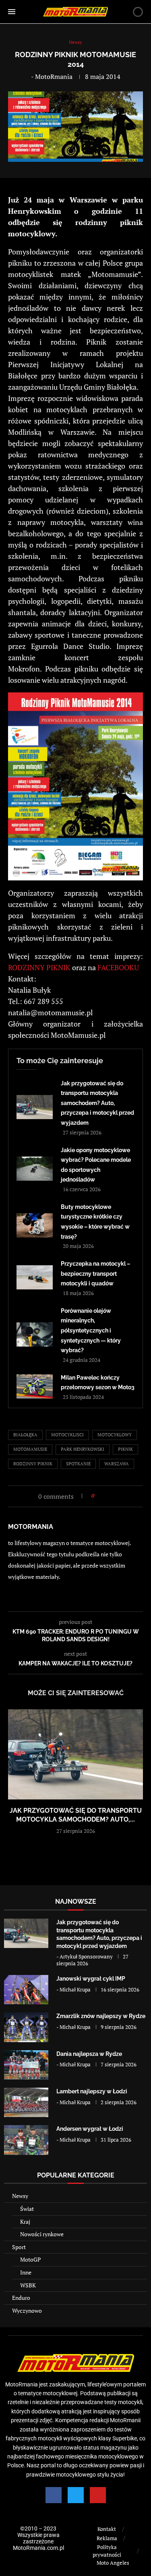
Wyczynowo (27, 2311)
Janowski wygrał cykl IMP (91, 1979)
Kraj (25, 2222)
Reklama (107, 2538)
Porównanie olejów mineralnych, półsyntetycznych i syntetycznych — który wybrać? (91, 1330)
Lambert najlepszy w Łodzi (92, 2091)
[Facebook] (54, 2495)
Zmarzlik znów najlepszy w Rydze (101, 2016)
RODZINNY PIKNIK (39, 967)
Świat (27, 2209)
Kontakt (107, 2529)
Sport (19, 2247)
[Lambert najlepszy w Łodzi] (26, 2102)
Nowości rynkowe (42, 2234)
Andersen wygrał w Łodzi (90, 2129)
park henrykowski (83, 1449)
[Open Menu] (12, 12)
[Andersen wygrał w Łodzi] (26, 2140)
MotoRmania (54, 76)
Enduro (21, 2298)
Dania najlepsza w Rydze (89, 2054)
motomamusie (30, 1449)
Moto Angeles (113, 2563)
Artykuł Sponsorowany (86, 1956)
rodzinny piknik (33, 1464)
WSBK (28, 2285)
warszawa (117, 1464)
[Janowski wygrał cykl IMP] (26, 1990)
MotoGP (30, 2259)
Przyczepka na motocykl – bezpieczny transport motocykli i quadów (95, 1274)
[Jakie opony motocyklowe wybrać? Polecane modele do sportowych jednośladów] (35, 1169)
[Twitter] (76, 2495)
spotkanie (78, 1464)
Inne (26, 2272)
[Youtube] (98, 2495)
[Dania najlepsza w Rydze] (26, 2065)
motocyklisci (67, 1435)
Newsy (20, 2196)
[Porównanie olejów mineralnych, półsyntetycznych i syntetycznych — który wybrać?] (35, 1334)
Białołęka (25, 1435)
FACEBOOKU (118, 967)
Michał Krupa (75, 1989)
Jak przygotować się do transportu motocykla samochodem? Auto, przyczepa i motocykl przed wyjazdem (97, 1103)
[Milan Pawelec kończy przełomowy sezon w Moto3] (35, 1386)
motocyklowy (115, 1435)
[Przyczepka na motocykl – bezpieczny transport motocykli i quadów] (35, 1277)
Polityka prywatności (107, 2551)
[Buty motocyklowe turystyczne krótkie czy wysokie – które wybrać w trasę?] (35, 1225)
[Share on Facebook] (103, 1496)
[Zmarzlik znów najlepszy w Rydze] (26, 2027)
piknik (125, 1449)
